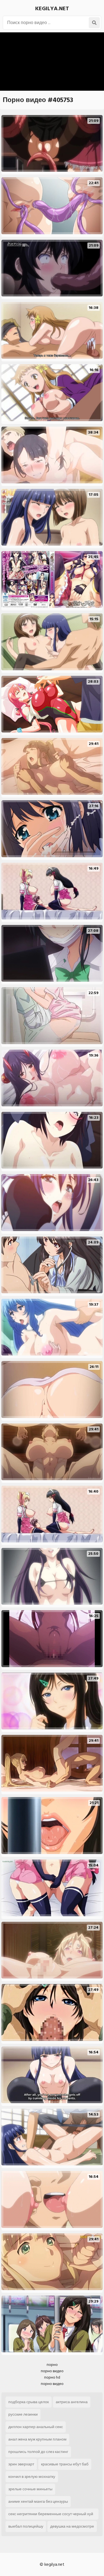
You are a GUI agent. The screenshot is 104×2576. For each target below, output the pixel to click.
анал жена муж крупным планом (37, 2439)
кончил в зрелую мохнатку (32, 2477)
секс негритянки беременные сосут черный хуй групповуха (51, 2515)
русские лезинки (23, 2414)
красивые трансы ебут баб (65, 2464)
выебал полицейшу (26, 2526)
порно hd (52, 2377)
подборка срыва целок (29, 2402)
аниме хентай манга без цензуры (38, 2501)
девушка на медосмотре (72, 2526)
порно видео (52, 2371)
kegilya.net (52, 9)
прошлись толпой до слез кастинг (38, 2452)
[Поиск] (94, 23)
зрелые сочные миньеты (30, 2489)
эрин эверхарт (21, 2464)
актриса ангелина (72, 2402)
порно (52, 2365)
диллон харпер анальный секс (36, 2427)
